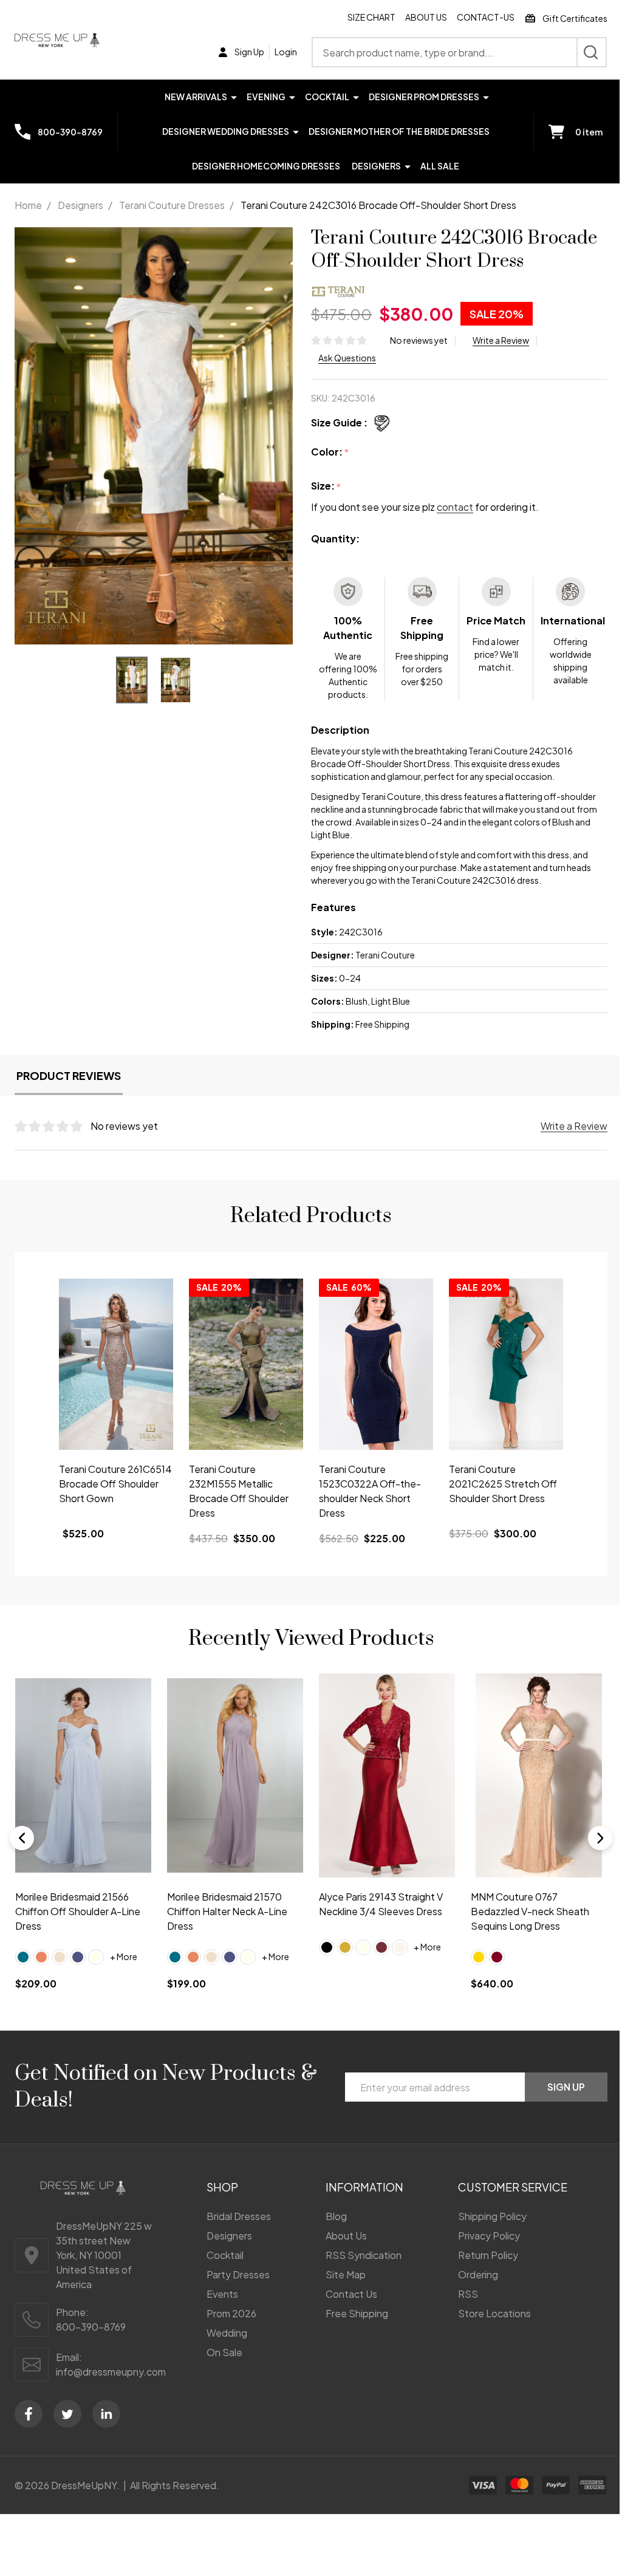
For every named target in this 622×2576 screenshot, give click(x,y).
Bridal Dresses (239, 2216)
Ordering (478, 2274)
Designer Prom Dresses (424, 97)
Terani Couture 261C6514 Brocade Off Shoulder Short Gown (115, 1484)
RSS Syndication (364, 2255)
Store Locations (494, 2313)
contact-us (486, 17)
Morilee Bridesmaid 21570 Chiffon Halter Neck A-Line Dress (227, 1911)
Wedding (227, 2333)
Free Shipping (357, 2313)
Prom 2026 (231, 2313)
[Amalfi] (23, 1956)
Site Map (346, 2274)
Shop (222, 2187)
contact (455, 507)
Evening (266, 97)
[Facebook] (29, 2414)
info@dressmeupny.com (111, 2372)
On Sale (224, 2352)
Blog (336, 2216)
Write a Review (501, 340)
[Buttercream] (60, 1956)
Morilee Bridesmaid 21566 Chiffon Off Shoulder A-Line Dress (78, 1911)
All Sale (440, 166)
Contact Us (351, 2294)
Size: (326, 486)
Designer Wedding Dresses (226, 131)
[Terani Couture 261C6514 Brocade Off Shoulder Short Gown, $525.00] (116, 1364)
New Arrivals (196, 97)
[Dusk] (78, 1956)
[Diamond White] (400, 1947)
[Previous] (22, 1838)
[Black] (327, 1947)
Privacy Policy (489, 2236)
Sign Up (566, 2087)
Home (28, 205)
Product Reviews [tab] (69, 1075)
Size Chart (371, 17)
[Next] (600, 1838)
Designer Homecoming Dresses (266, 166)
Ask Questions (347, 358)
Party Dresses (238, 2274)
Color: (330, 452)
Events (222, 2294)
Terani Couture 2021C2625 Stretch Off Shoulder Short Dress (503, 1484)
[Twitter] (67, 2414)
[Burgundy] (497, 1956)
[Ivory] (96, 1956)
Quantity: (335, 538)
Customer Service (513, 2187)
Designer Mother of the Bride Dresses (399, 131)
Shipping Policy (492, 2216)
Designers (376, 166)
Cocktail (327, 97)
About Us (426, 17)
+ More (124, 1956)
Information (364, 2187)
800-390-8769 (91, 2327)
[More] (234, 96)
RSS (468, 2294)
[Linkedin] (106, 2414)
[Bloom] (41, 1956)
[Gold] (345, 1947)
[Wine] (381, 1947)
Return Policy (488, 2255)
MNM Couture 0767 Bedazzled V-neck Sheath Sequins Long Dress (530, 1911)
